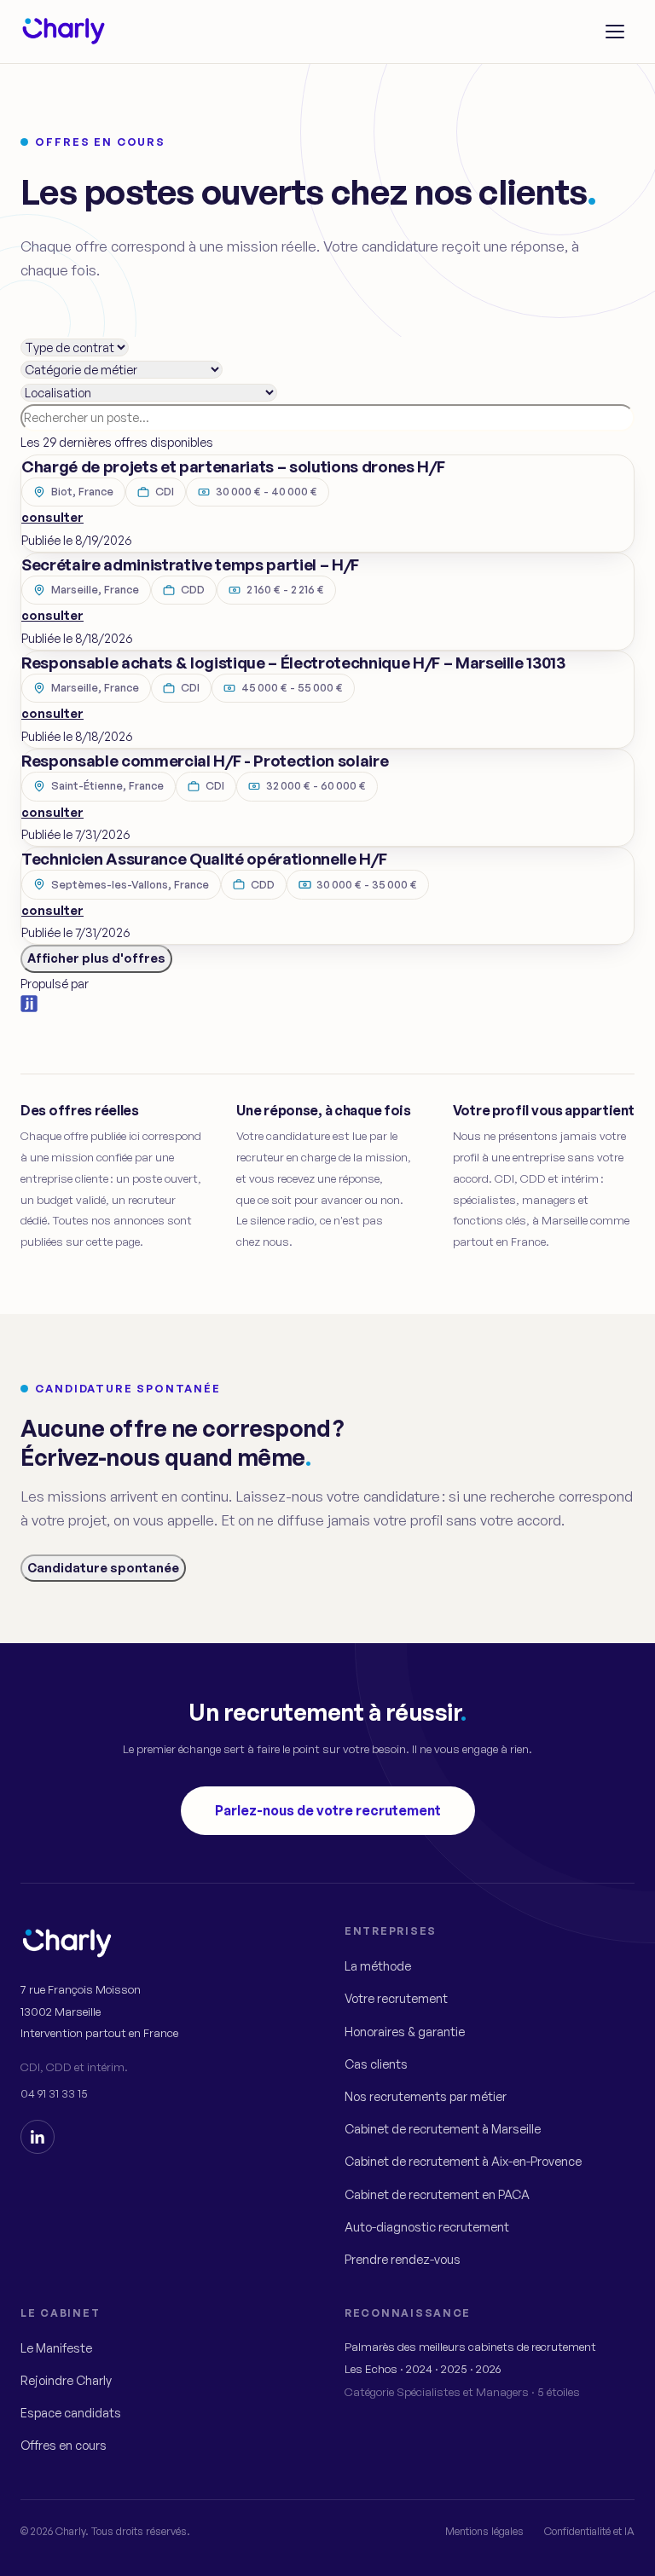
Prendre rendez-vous (403, 2259)
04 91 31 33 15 (54, 2093)
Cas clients (376, 2064)
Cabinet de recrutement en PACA (437, 2194)
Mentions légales (484, 2531)
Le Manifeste (56, 2348)
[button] (327, 504)
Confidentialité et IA (589, 2531)
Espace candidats (71, 2413)
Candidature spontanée (103, 1568)
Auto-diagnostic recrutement (427, 2227)
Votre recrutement (396, 1998)
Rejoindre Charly (66, 2380)
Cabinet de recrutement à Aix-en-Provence (463, 2161)
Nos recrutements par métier (426, 2096)
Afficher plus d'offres (96, 958)
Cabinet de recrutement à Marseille (443, 2129)
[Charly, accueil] (64, 31)
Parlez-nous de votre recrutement (328, 1810)
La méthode (378, 1966)
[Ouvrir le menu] (615, 32)
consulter (52, 517)
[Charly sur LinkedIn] (38, 2137)
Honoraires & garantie (405, 2032)
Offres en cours (64, 2445)
